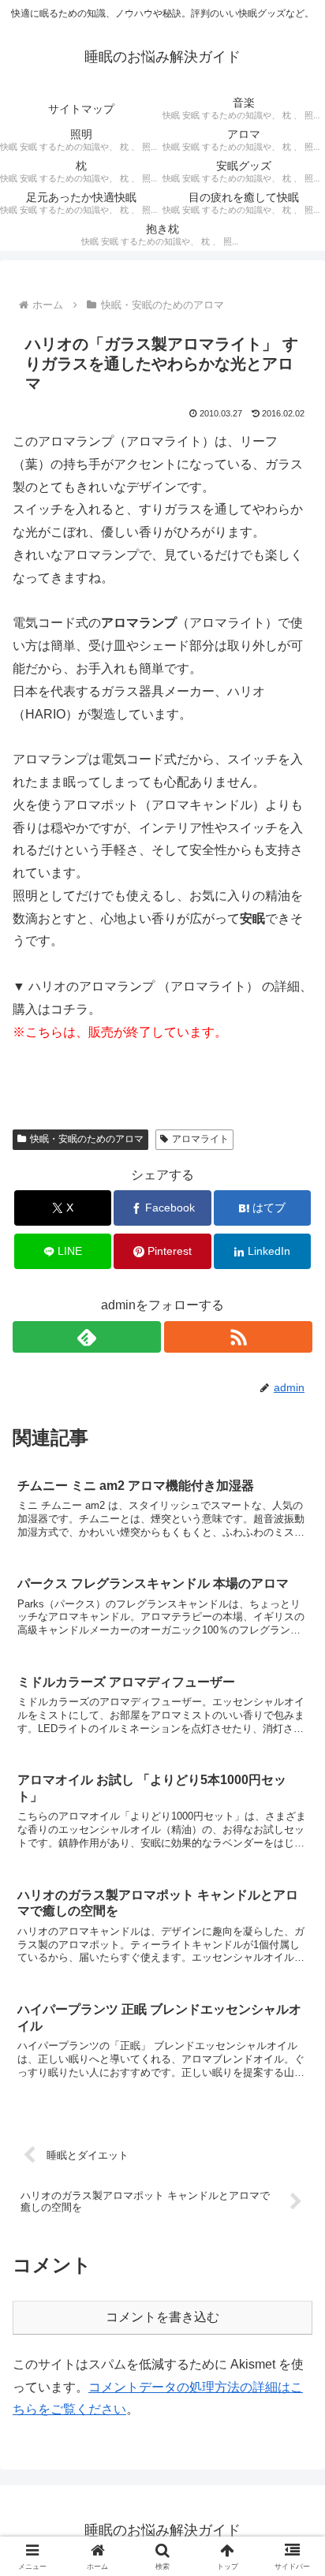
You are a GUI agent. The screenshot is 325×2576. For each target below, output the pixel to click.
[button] (292, 2124)
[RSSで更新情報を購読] (238, 1337)
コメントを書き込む (162, 2317)
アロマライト (200, 1139)
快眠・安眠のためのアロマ (87, 1139)
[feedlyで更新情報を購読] (87, 1337)
